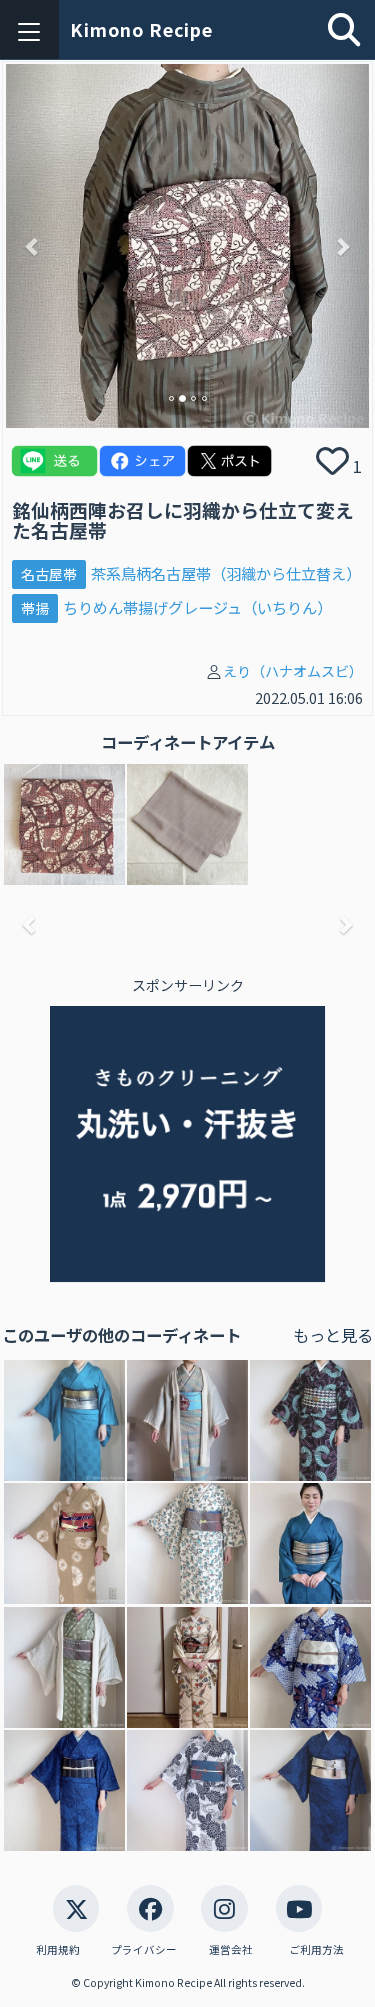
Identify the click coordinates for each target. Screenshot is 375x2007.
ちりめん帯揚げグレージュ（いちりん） (197, 607)
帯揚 (35, 608)
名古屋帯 (49, 574)
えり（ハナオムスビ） (293, 671)
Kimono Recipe (141, 29)
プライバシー (144, 1949)
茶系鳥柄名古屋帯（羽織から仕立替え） (226, 573)
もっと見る (333, 1335)
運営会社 (231, 1949)
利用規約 (58, 1949)
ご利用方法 (316, 1949)
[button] (33, 246)
